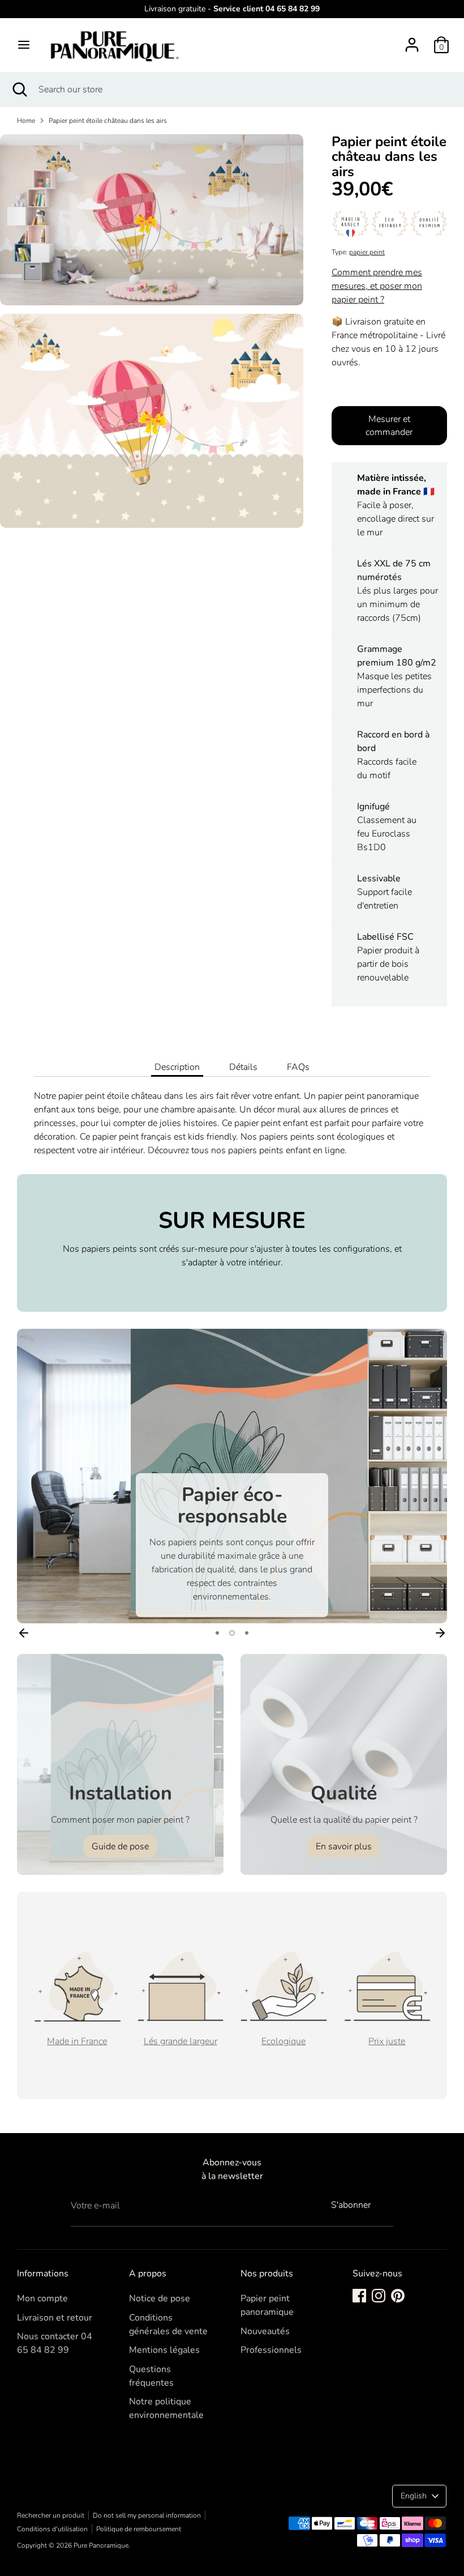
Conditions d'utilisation (52, 2529)
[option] (232, 1476)
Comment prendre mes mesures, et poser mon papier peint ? (377, 286)
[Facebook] (359, 2296)
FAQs (298, 1067)
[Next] (440, 1633)
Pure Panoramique (101, 2545)
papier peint (367, 252)
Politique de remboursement (139, 2529)
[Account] (412, 40)
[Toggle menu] (24, 45)
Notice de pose (160, 2298)
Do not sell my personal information (147, 2515)
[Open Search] (19, 89)
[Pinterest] (398, 2296)
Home (26, 121)
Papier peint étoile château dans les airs (108, 121)
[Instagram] (379, 2296)
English (414, 2496)
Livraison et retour (55, 2318)
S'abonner (351, 2205)
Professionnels (271, 2350)
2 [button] (232, 1633)
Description (177, 1067)
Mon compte (42, 2298)
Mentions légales (164, 2350)
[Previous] (24, 1633)
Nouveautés (265, 2331)
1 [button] (217, 1633)
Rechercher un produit (51, 2515)
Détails (243, 1067)
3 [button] (247, 1633)
